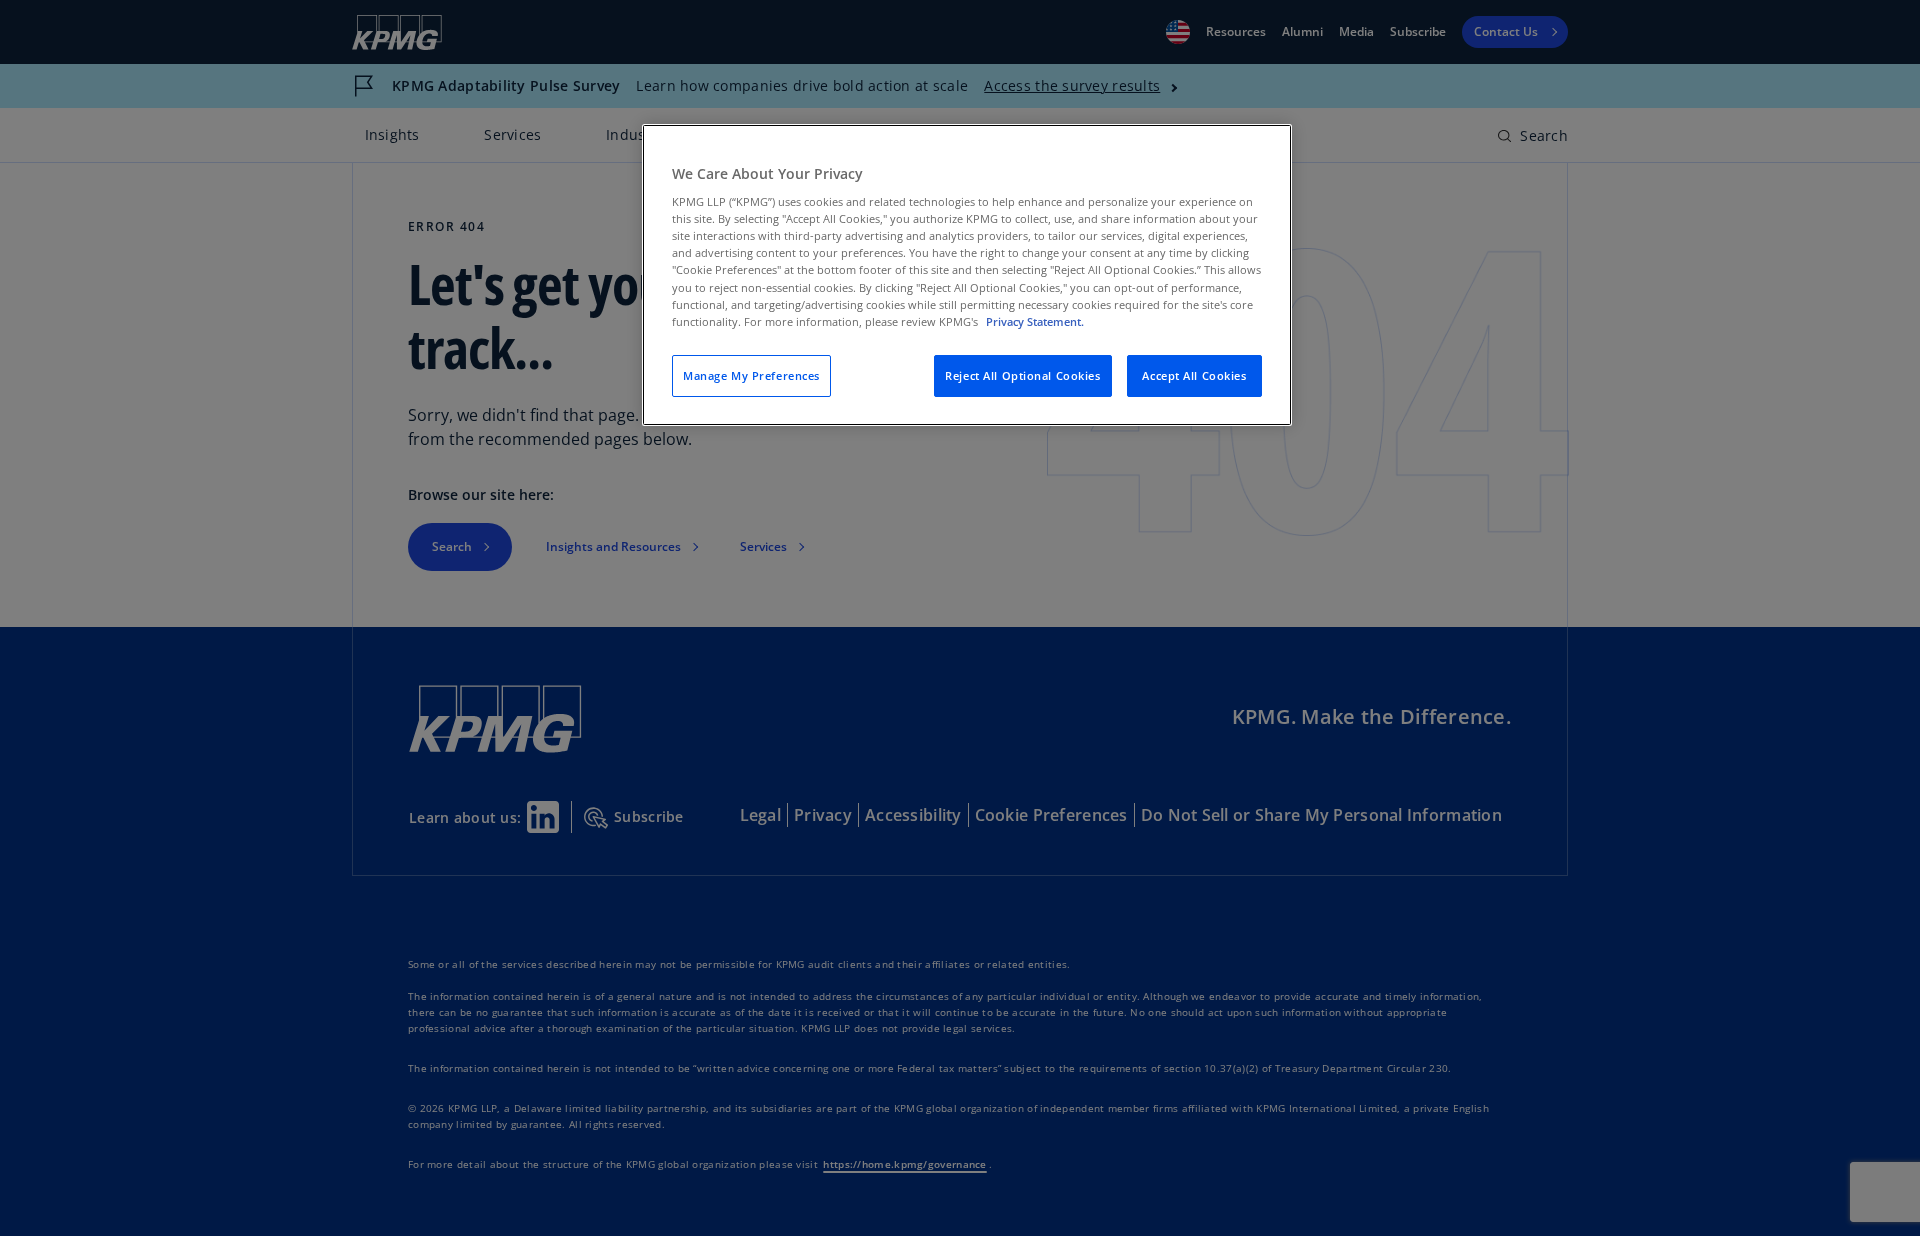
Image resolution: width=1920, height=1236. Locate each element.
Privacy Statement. (1035, 321)
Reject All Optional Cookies (1022, 375)
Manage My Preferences (751, 375)
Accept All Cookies (1194, 375)
